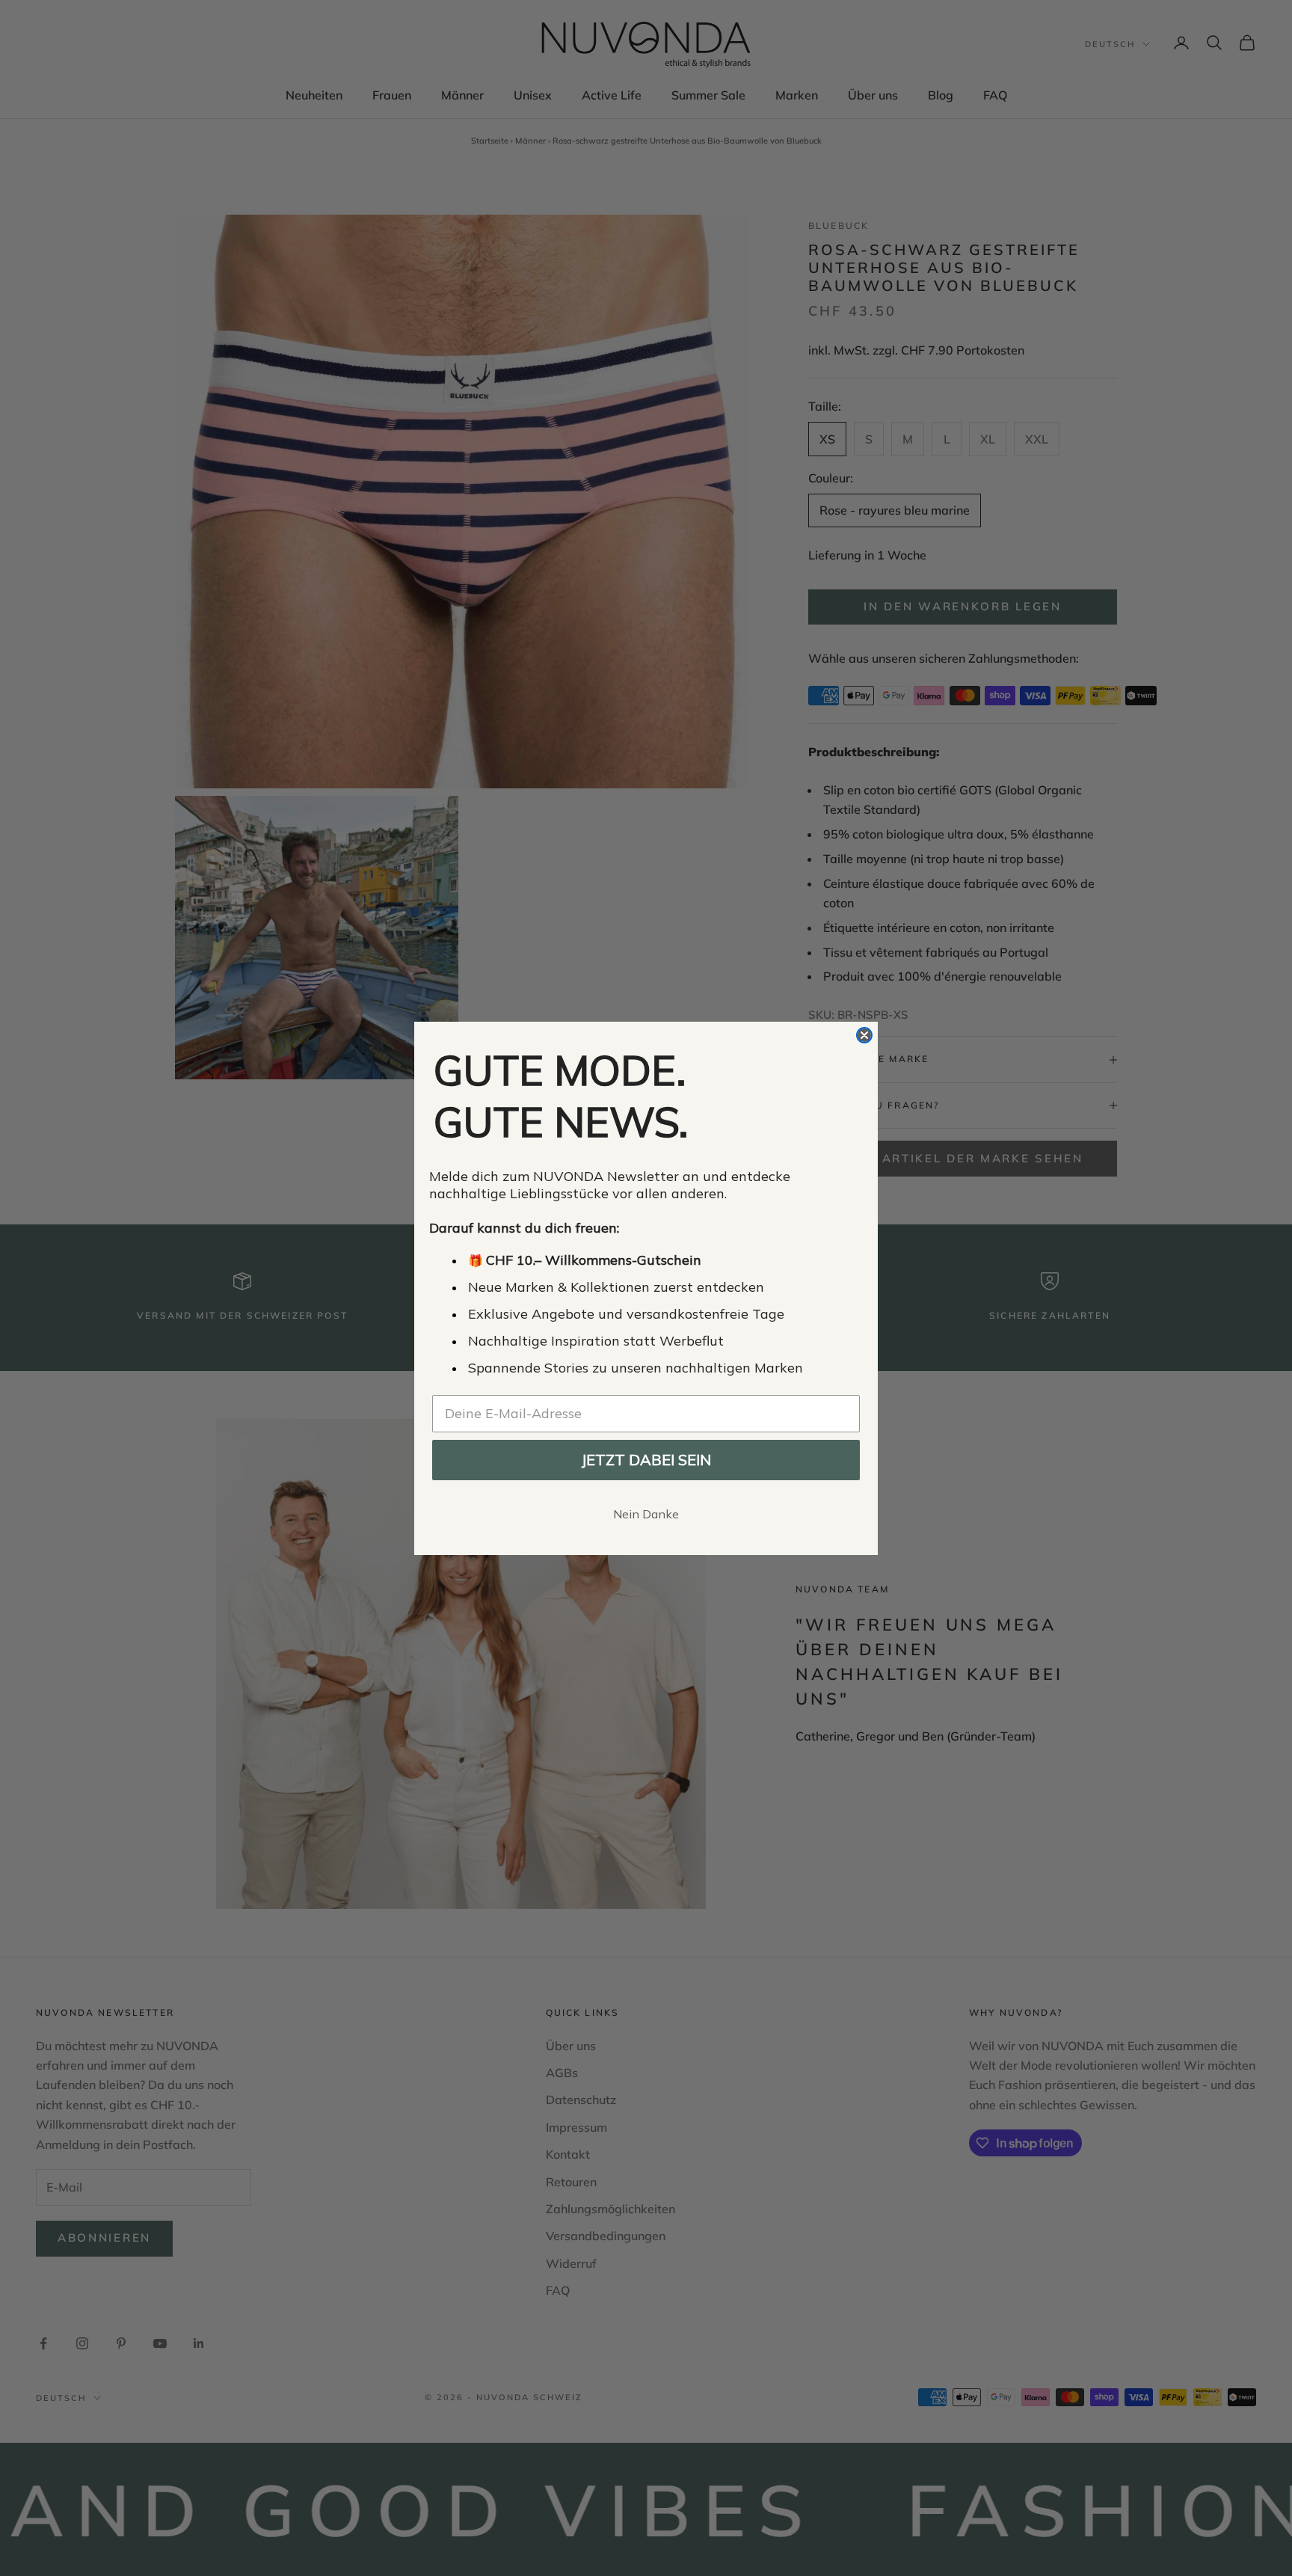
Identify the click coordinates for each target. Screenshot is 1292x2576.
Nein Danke (646, 1514)
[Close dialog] (864, 1035)
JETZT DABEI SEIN (646, 1460)
